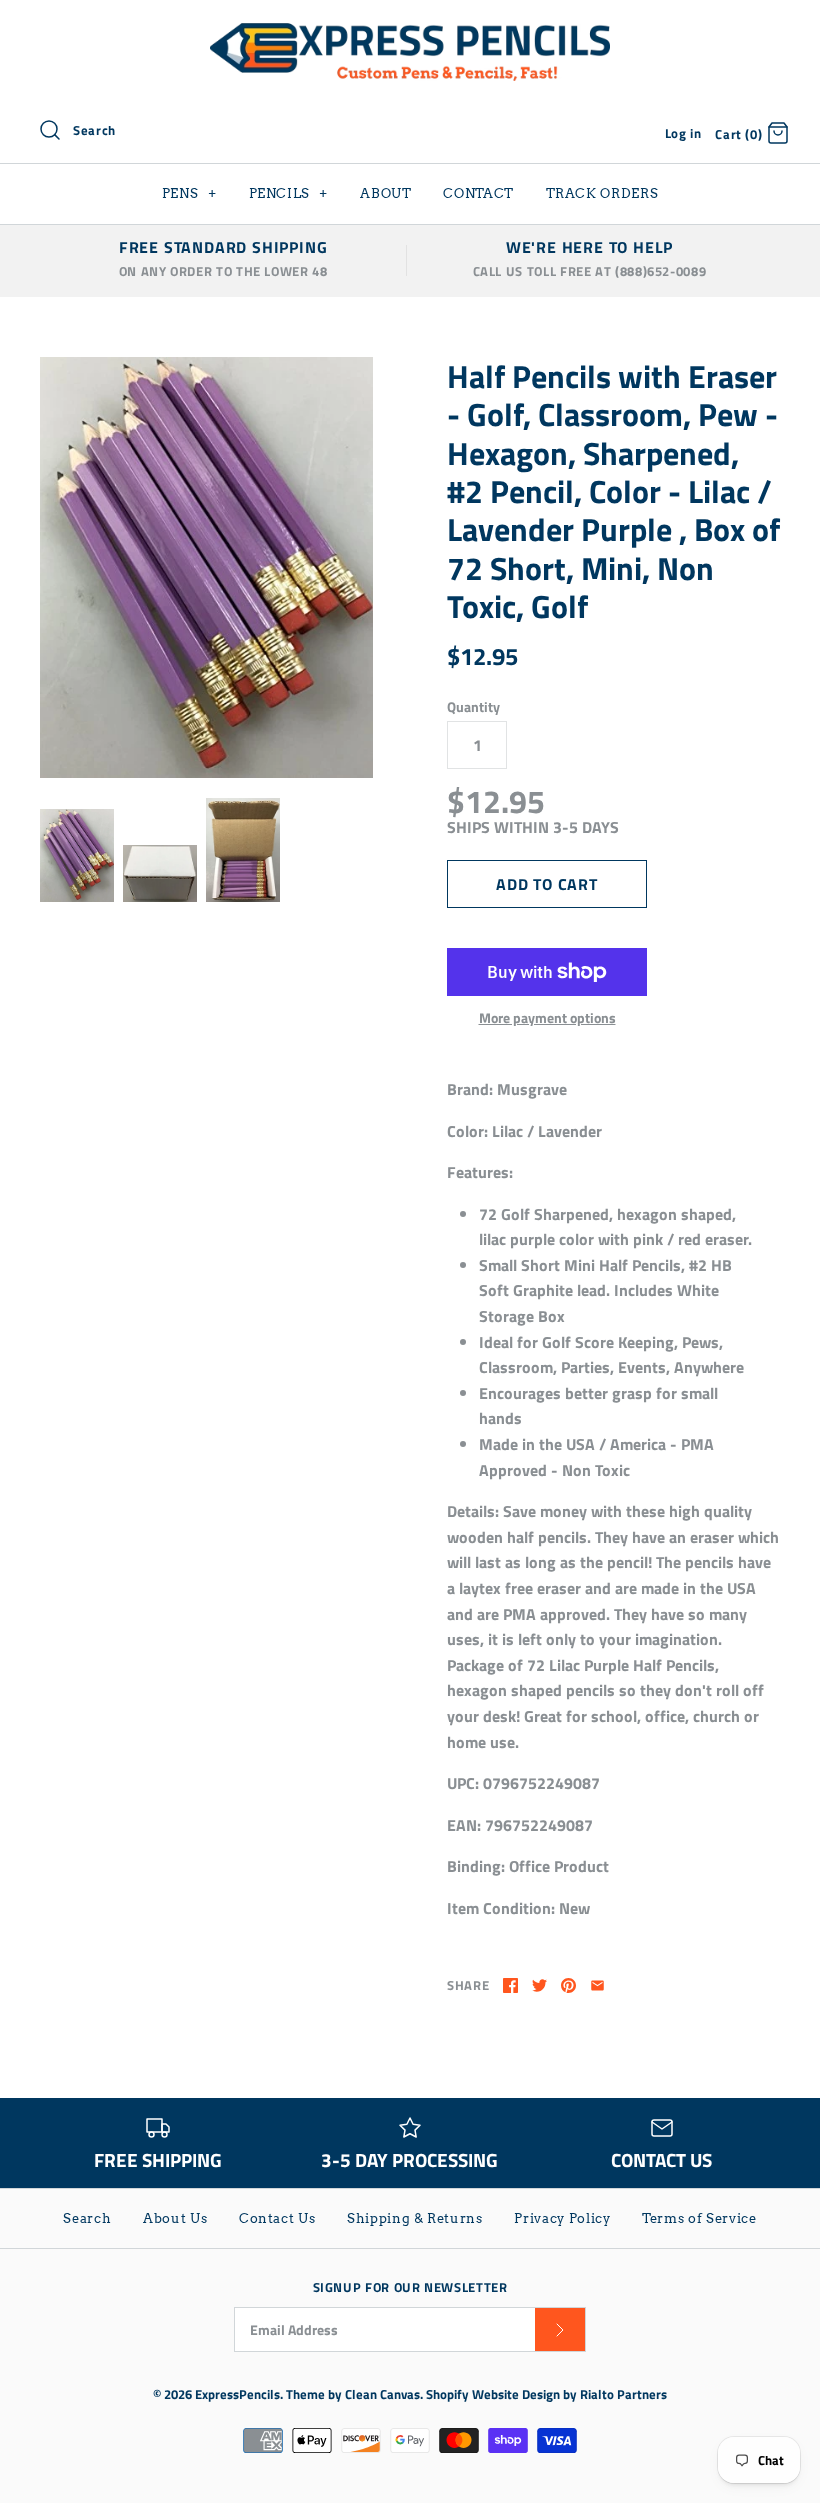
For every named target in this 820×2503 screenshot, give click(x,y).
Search (87, 2218)
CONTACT (478, 193)
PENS (189, 193)
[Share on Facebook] (510, 1985)
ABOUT (385, 193)
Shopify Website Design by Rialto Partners (546, 2394)
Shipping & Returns (415, 2218)
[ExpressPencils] (410, 32)
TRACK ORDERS (602, 193)
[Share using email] (597, 1985)
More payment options (547, 1018)
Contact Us (277, 2218)
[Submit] (560, 2329)
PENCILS (289, 193)
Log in (683, 133)
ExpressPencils (237, 2394)
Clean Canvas (382, 2394)
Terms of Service (699, 2218)
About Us (175, 2218)
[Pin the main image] (568, 1985)
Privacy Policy (562, 2218)
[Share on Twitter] (539, 1985)
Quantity (473, 707)
